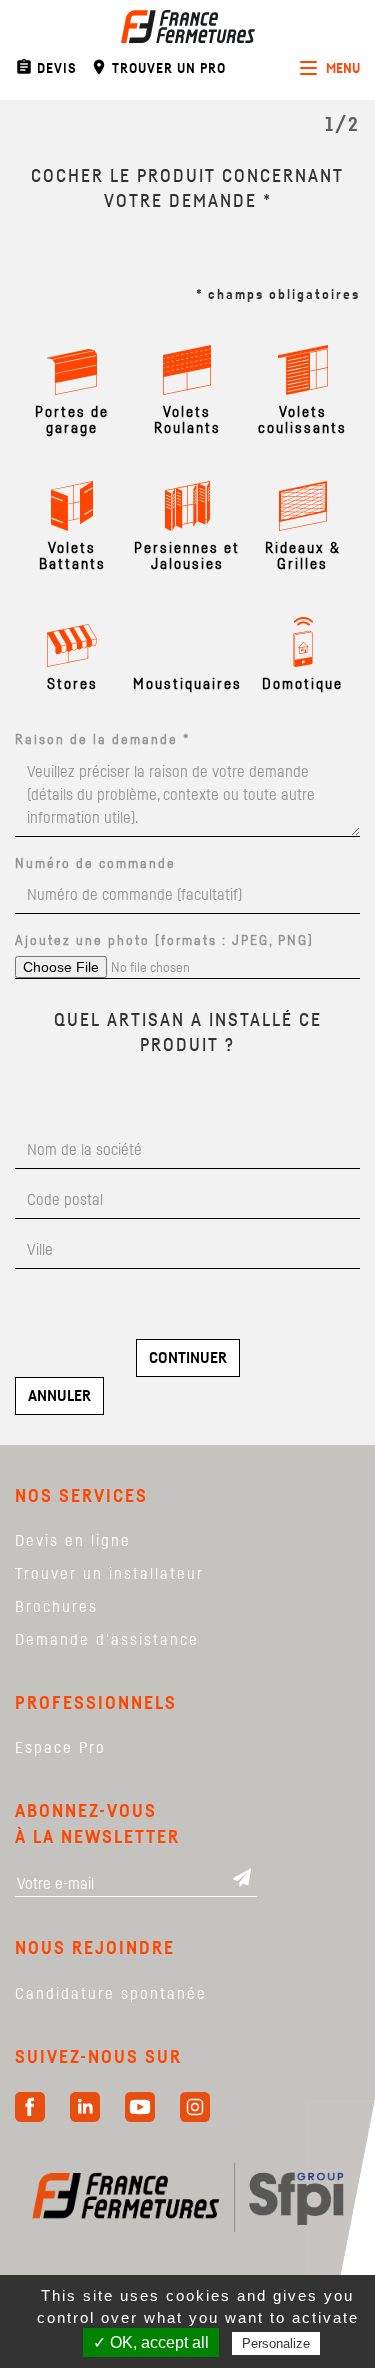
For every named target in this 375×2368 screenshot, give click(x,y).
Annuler (59, 1396)
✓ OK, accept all (151, 2342)
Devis (46, 67)
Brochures (56, 1607)
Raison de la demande (103, 740)
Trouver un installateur (109, 1574)
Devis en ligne (73, 1541)
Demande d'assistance (107, 1640)
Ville (86, 1231)
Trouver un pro (158, 67)
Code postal (86, 1181)
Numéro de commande (95, 864)
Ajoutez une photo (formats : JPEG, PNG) (164, 941)
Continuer (188, 1358)
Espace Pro (60, 1748)
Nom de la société (86, 1131)
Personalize (276, 2343)
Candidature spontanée (111, 1994)
